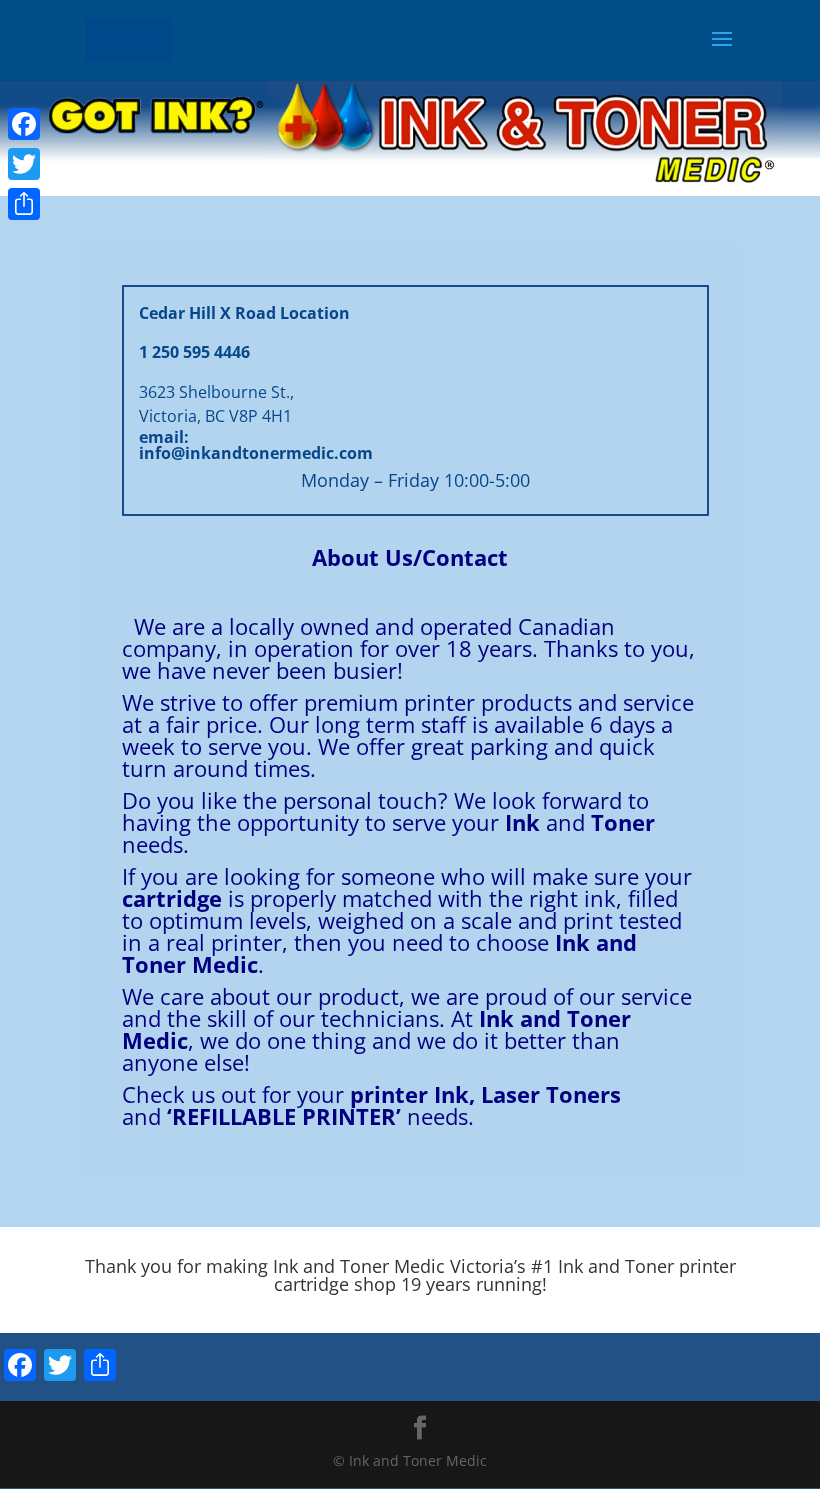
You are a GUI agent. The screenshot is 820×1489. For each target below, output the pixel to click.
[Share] (24, 204)
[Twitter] (24, 164)
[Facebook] (24, 124)
